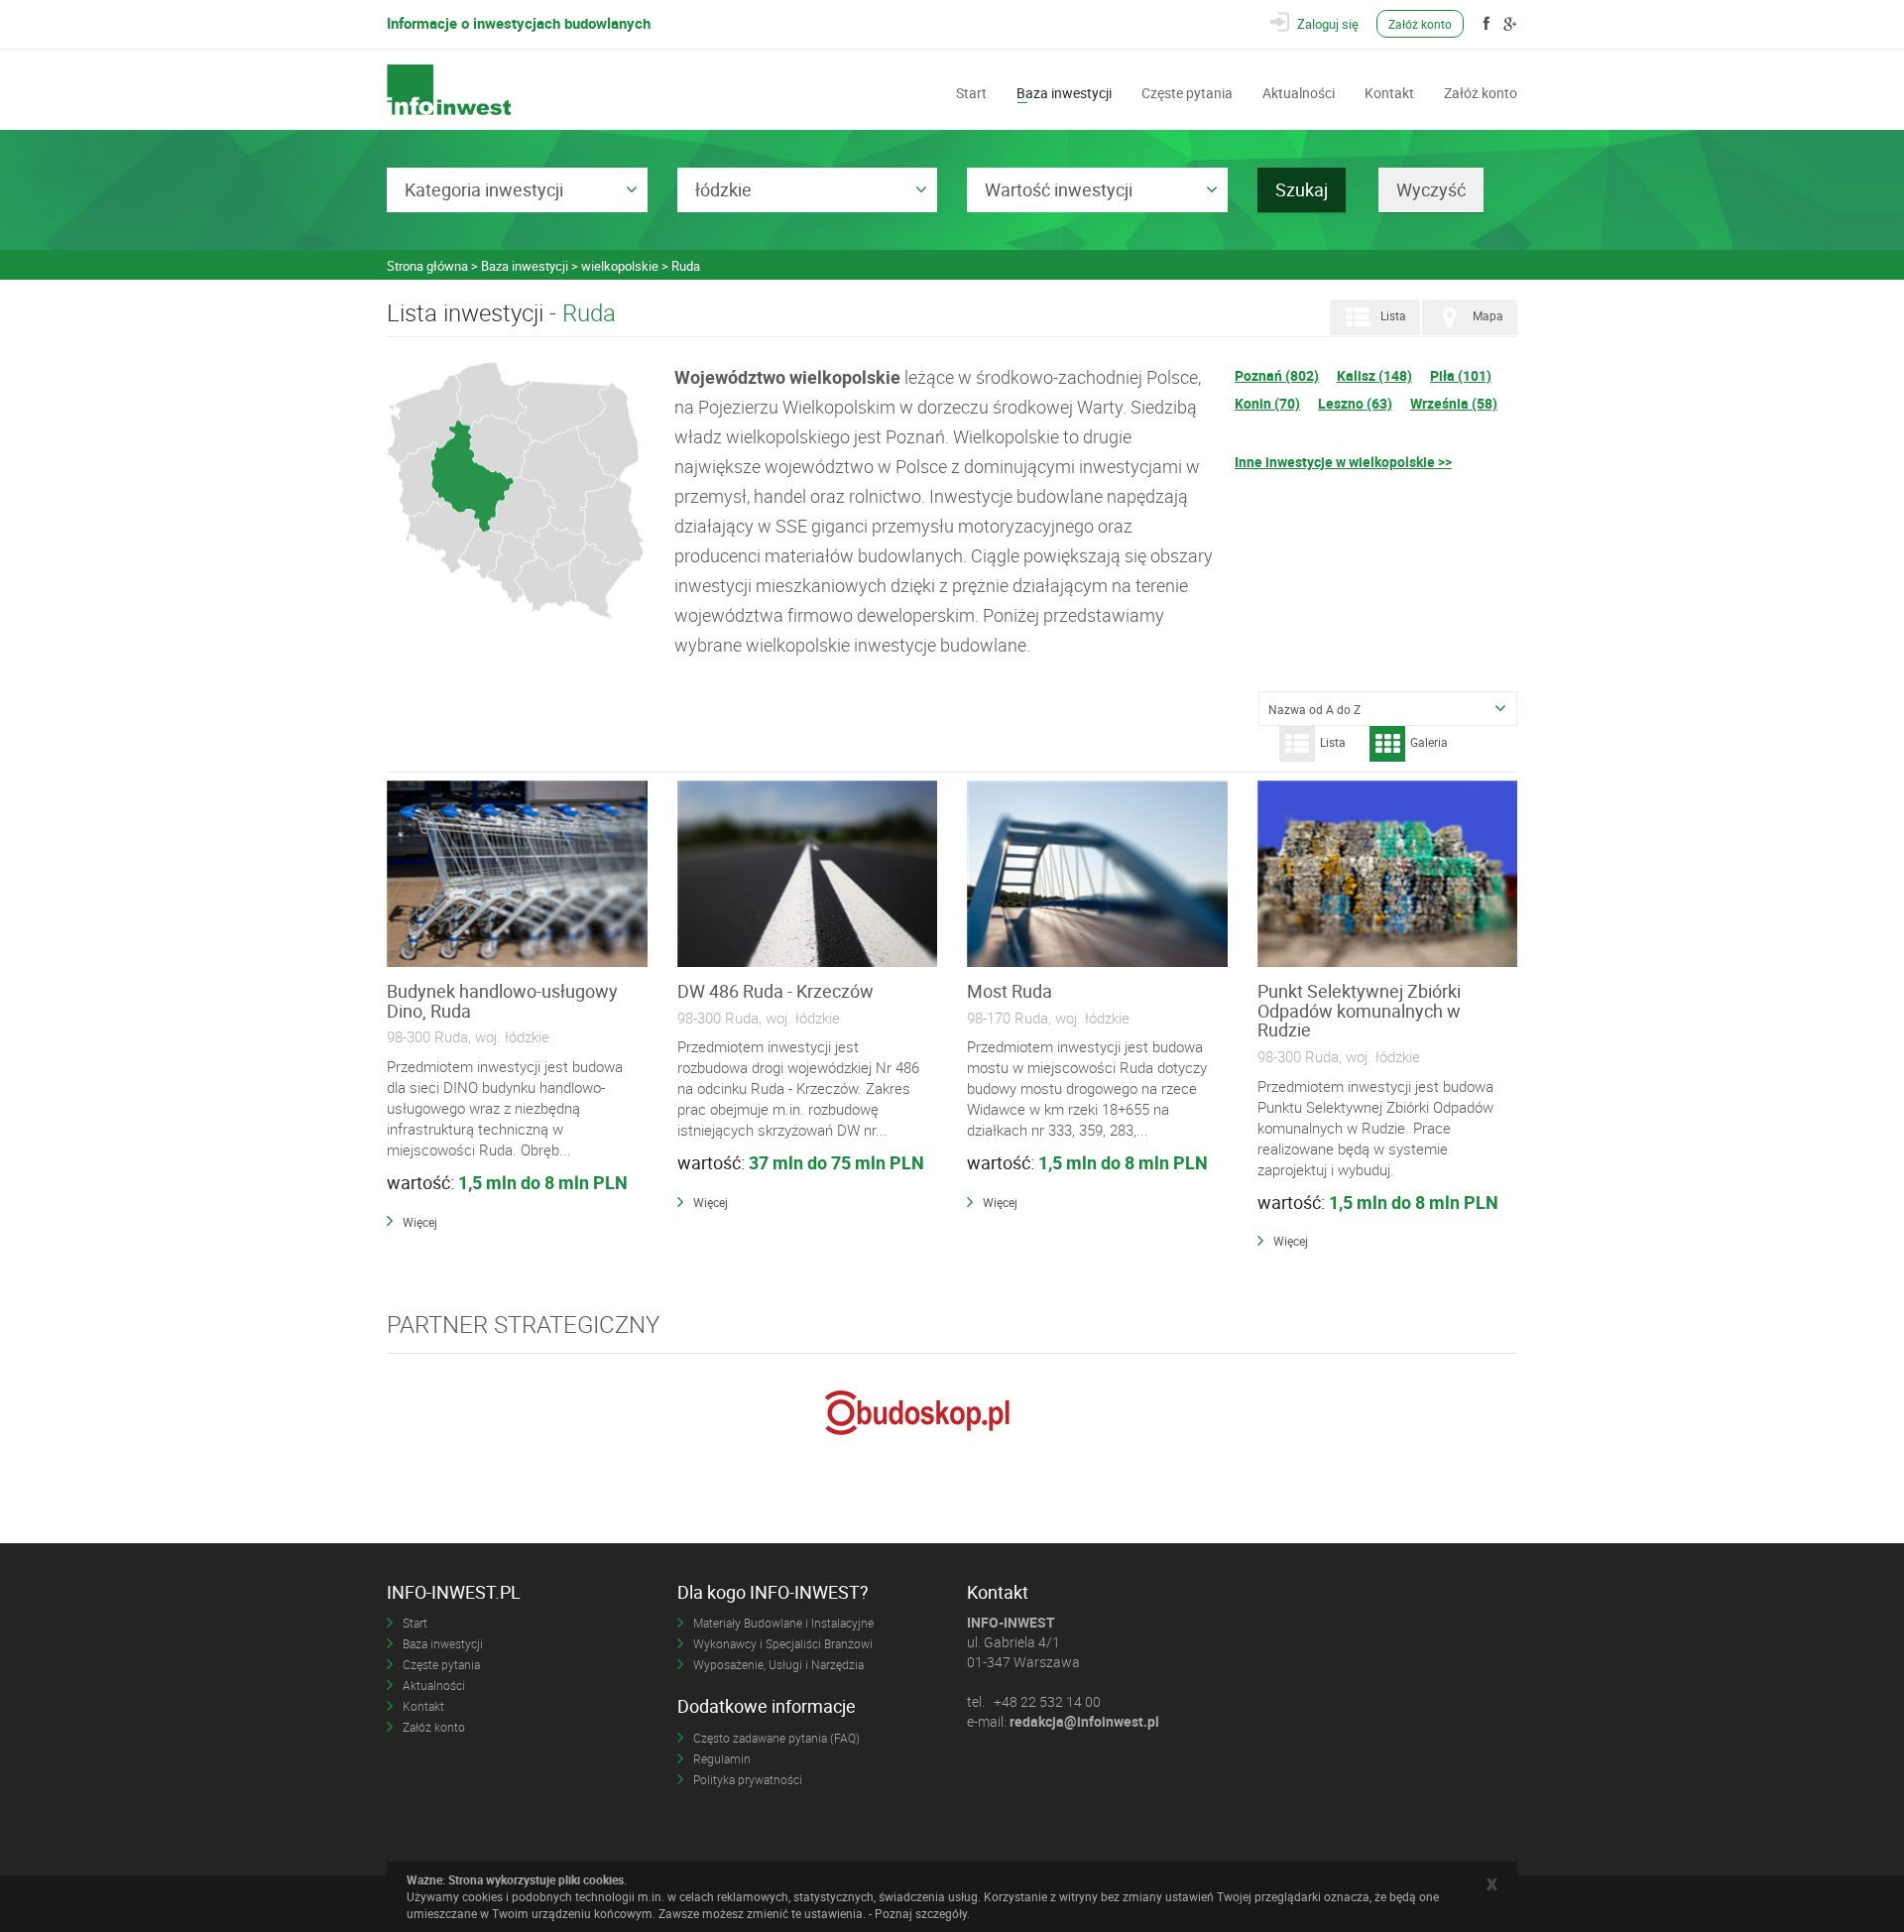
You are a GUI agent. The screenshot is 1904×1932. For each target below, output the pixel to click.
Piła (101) (1461, 375)
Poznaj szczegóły (921, 1913)
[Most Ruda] (1097, 875)
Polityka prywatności (748, 1779)
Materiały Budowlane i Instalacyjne (783, 1623)
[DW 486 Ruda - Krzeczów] (808, 875)
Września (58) (1454, 403)
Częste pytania (1187, 91)
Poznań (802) (1277, 375)
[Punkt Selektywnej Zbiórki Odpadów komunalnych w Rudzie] (1388, 875)
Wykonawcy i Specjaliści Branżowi (783, 1643)
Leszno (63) (1355, 403)
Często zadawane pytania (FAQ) (776, 1738)
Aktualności (1299, 91)
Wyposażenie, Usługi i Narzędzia (778, 1664)
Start (971, 91)
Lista (1393, 316)
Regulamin (722, 1758)
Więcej (420, 1222)
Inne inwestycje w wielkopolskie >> (1343, 462)
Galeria (1429, 742)
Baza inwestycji (1064, 91)
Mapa (1488, 316)
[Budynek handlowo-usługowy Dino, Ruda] (517, 875)
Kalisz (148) (1374, 375)
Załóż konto (1420, 24)
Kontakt (1389, 91)
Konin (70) (1267, 403)
